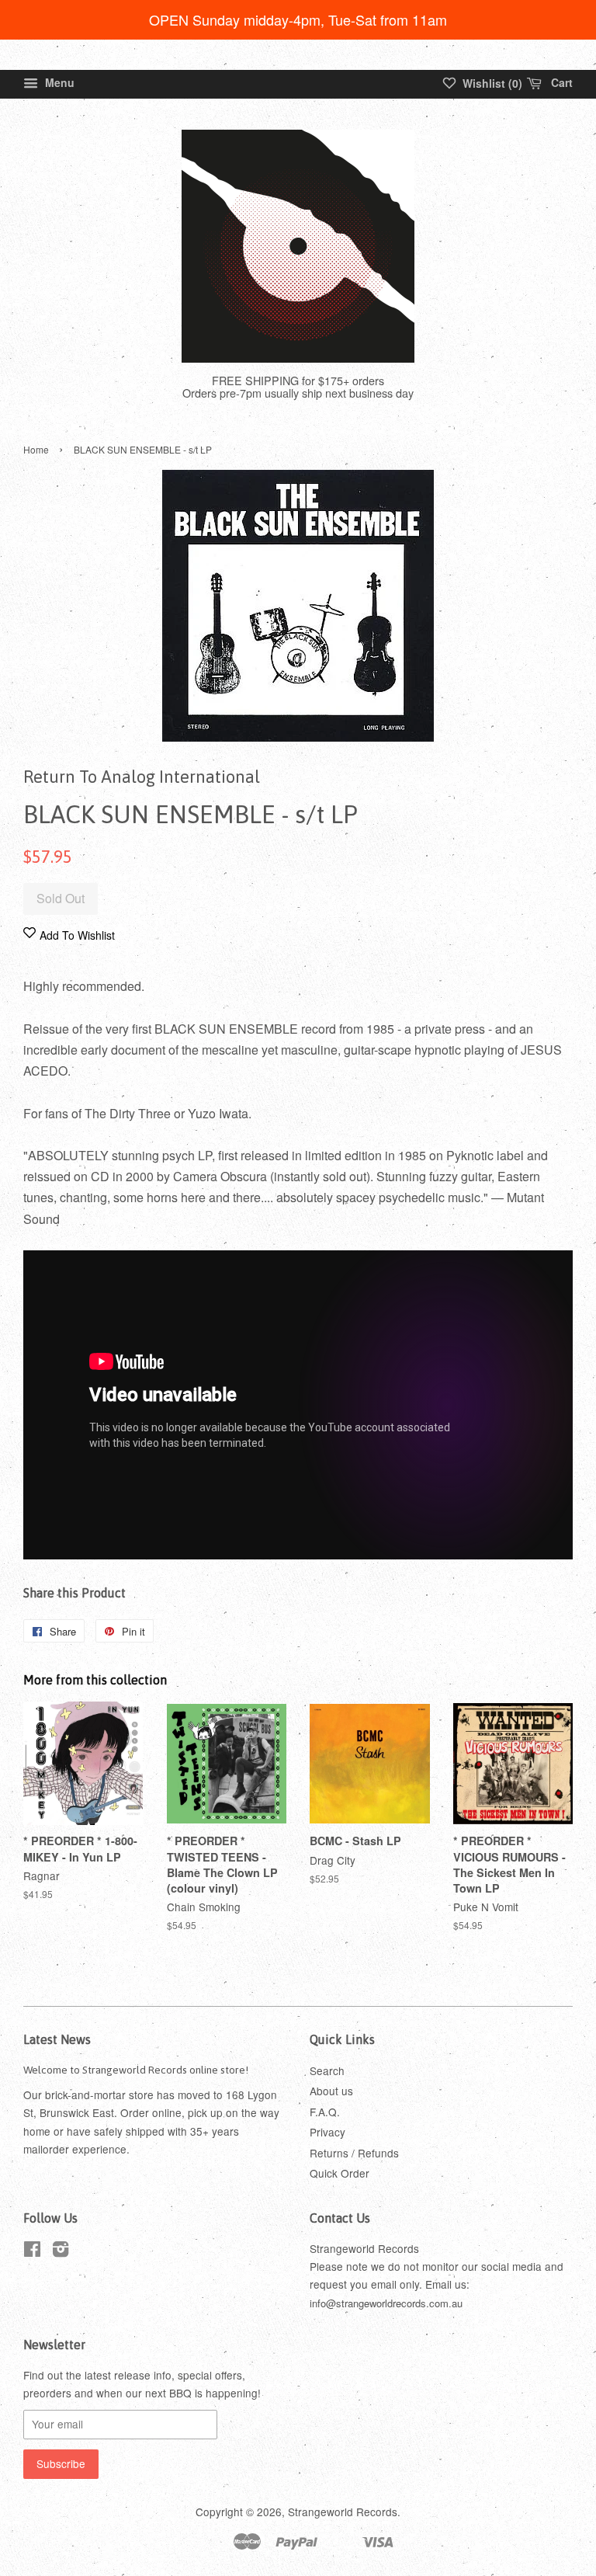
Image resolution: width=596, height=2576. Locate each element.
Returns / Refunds (354, 2153)
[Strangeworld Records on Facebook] (32, 2251)
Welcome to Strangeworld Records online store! (136, 2070)
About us (331, 2091)
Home (36, 449)
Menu (58, 82)
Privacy (327, 2132)
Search (327, 2070)
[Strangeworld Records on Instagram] (61, 2251)
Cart (560, 82)
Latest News (57, 2039)
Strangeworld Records (343, 2512)
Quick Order (340, 2173)
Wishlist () (491, 83)
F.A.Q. (325, 2112)
